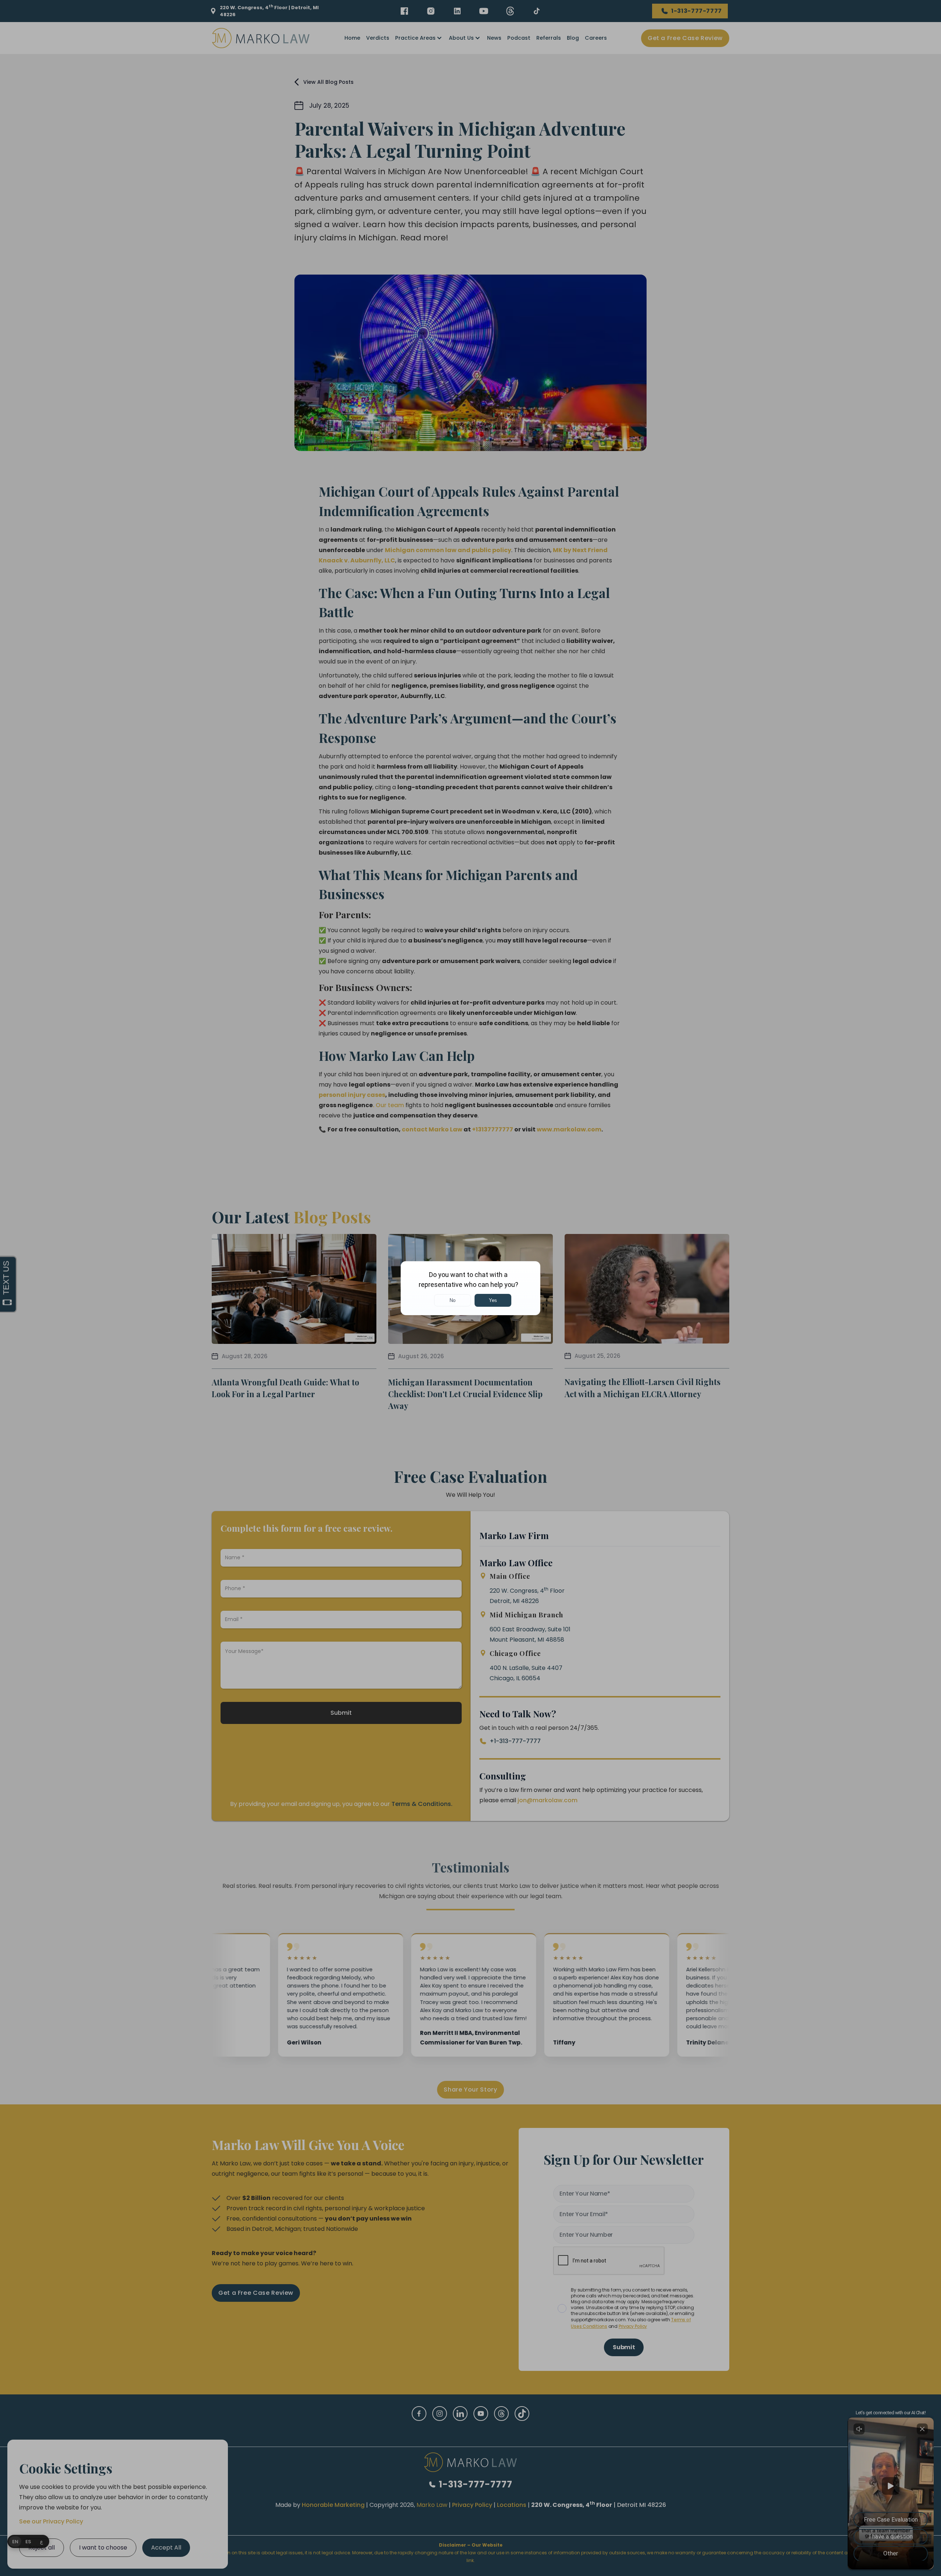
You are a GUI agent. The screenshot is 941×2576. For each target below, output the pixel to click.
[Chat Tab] (470, 1288)
